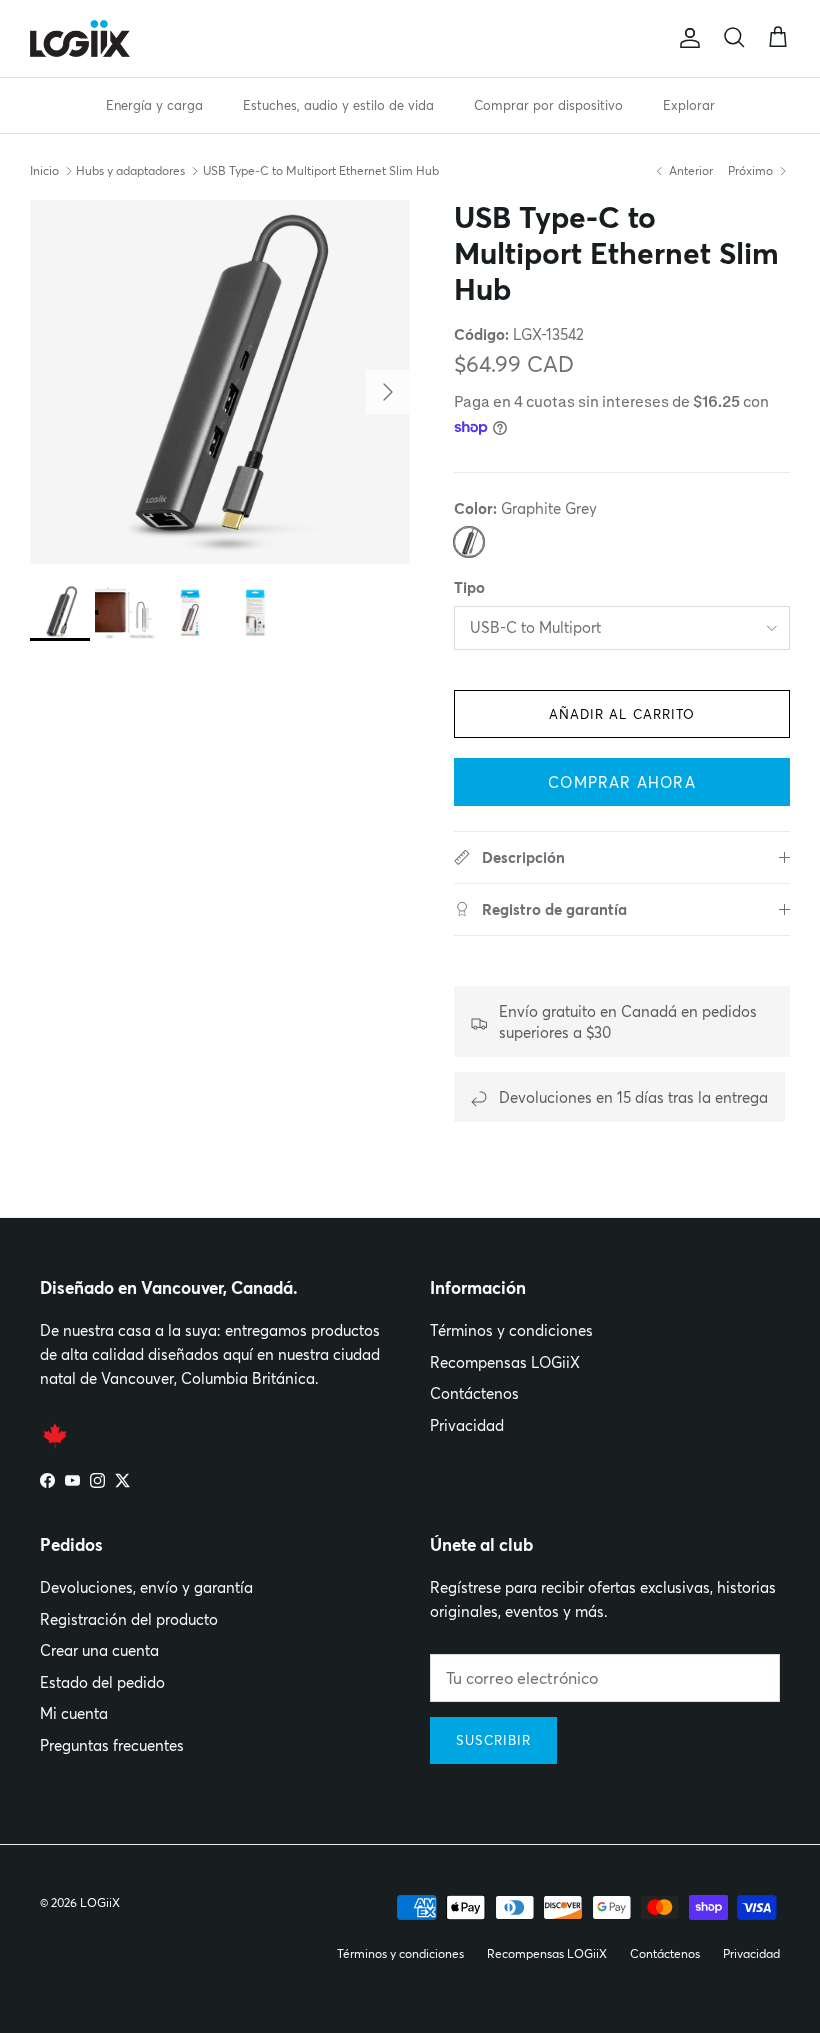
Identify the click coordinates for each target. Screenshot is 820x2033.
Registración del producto (129, 1619)
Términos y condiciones (511, 1330)
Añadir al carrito (622, 714)
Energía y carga (154, 105)
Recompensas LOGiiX (505, 1362)
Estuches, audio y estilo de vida (338, 105)
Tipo (469, 587)
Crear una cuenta (99, 1650)
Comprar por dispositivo (548, 105)
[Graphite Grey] (469, 542)
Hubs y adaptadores (130, 170)
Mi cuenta (74, 1713)
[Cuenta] (686, 38)
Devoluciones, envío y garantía (146, 1587)
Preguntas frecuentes (112, 1745)
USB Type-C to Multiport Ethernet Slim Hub (321, 170)
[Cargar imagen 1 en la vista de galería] (220, 382)
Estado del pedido (102, 1682)
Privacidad (467, 1425)
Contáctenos (474, 1393)
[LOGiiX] (80, 38)
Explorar (689, 105)
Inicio (44, 170)
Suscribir (493, 1740)
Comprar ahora (622, 782)
